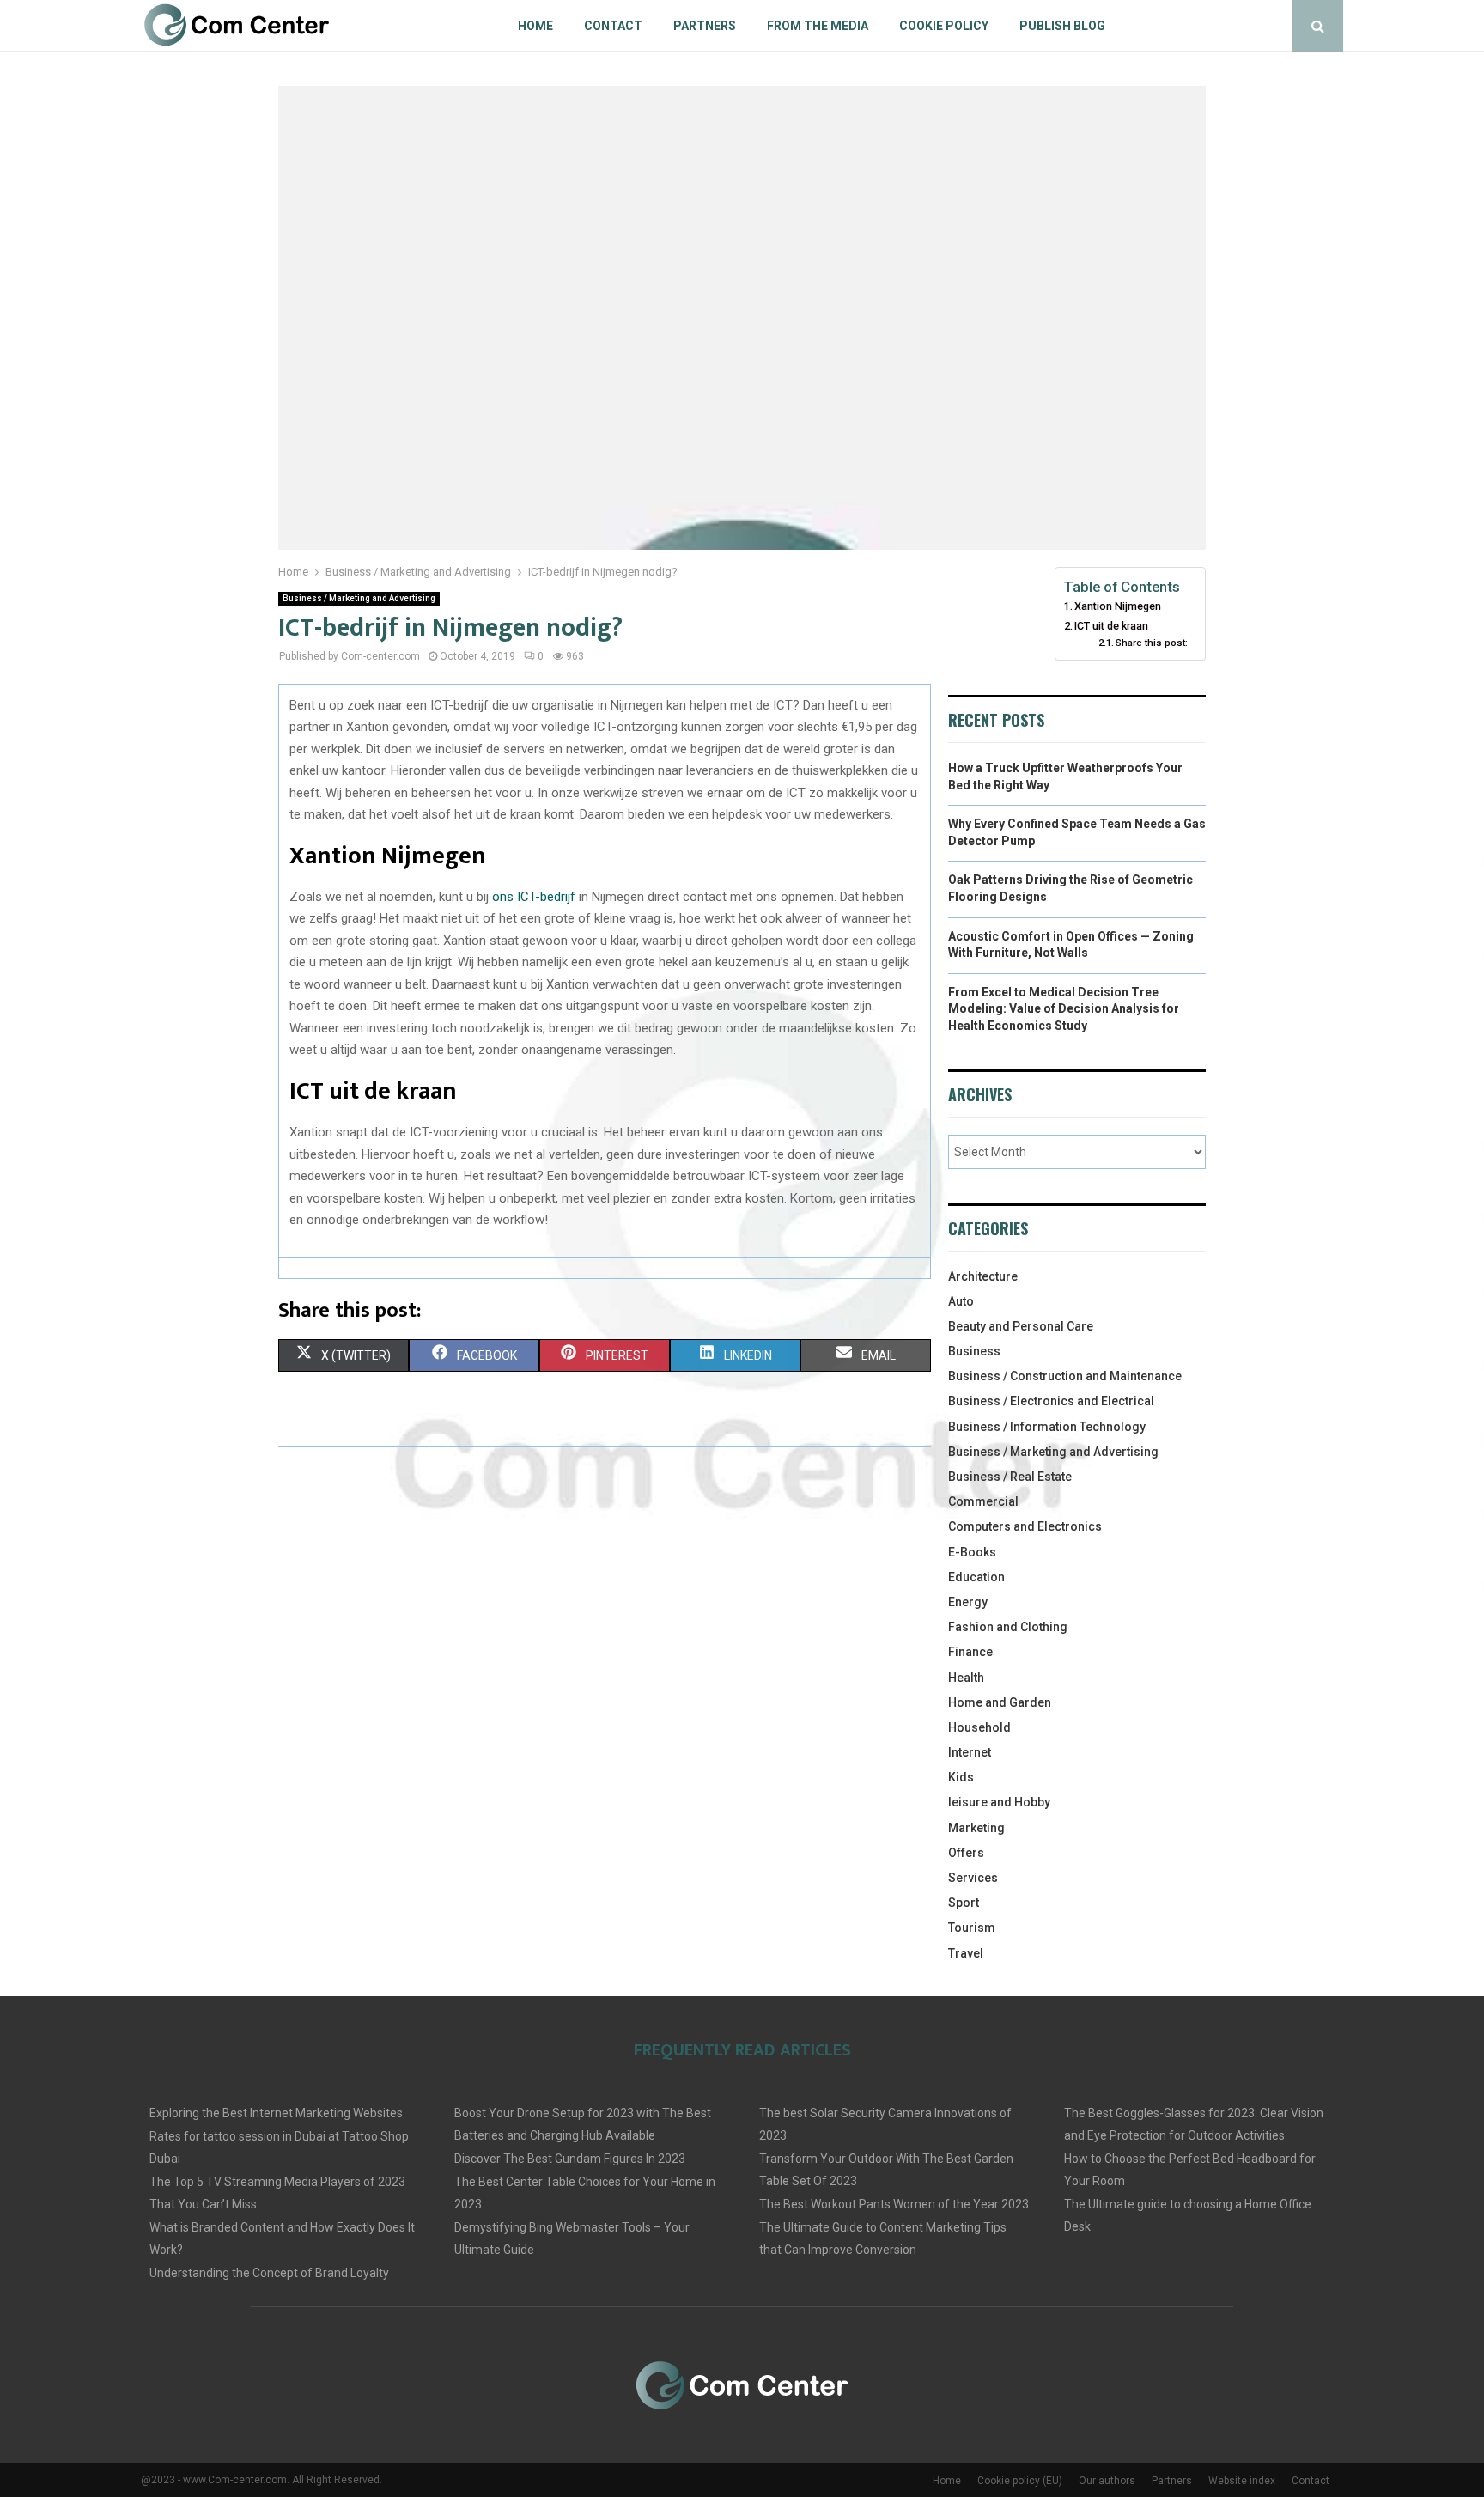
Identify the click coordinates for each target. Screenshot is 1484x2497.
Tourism (972, 1928)
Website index (1242, 2481)
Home (535, 26)
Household (979, 1727)
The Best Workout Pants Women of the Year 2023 (894, 2204)
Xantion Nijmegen (1118, 606)
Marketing (976, 1828)
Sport (964, 1903)
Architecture (983, 1276)
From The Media (818, 26)
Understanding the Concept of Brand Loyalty (269, 2273)
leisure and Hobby (999, 1802)
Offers (966, 1853)
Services (973, 1878)
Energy (968, 1602)
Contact (613, 26)
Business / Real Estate (1010, 1477)
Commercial (983, 1501)
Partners (705, 26)
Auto (961, 1301)
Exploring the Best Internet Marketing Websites (276, 2113)
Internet (970, 1752)
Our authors (1107, 2481)
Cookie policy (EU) (1020, 2481)
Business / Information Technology (1047, 1427)
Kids (961, 1777)
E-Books (972, 1552)
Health (966, 1678)
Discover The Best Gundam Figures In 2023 (570, 2159)
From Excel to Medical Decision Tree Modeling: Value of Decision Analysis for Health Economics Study (1064, 1009)
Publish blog (1062, 26)
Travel (966, 1953)
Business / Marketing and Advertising (359, 598)
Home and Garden (1000, 1702)
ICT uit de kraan (1111, 626)
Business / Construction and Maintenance (1065, 1376)
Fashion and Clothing (1008, 1627)
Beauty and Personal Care (1021, 1326)
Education (976, 1577)
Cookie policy (944, 26)
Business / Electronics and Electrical (1051, 1401)
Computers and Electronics (1025, 1526)
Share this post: (1152, 643)
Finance (970, 1652)
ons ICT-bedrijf (534, 897)
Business (974, 1351)
